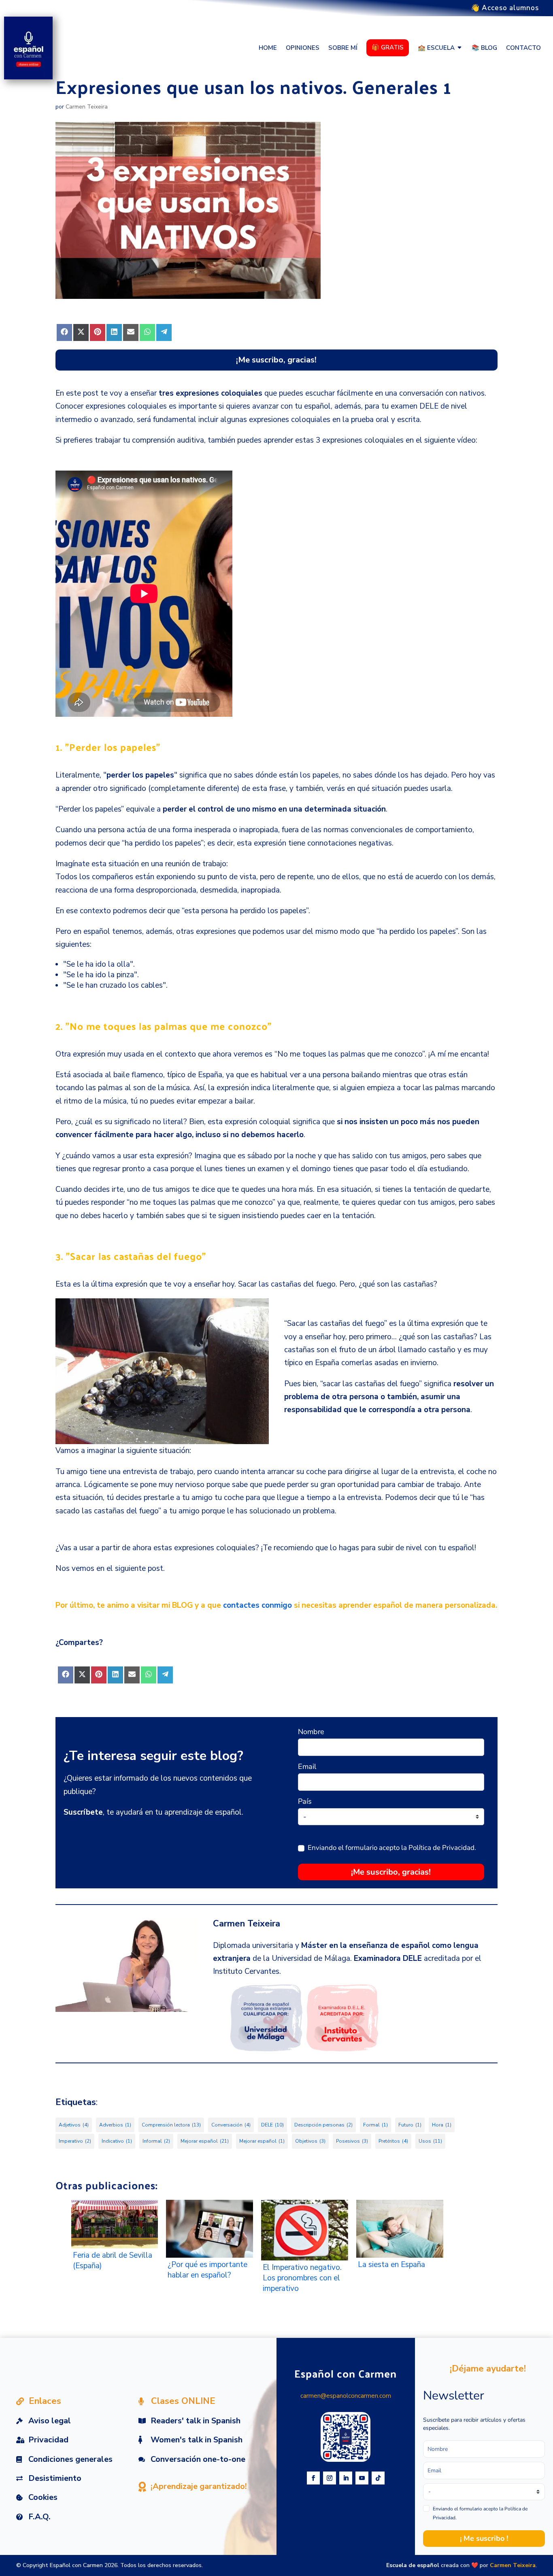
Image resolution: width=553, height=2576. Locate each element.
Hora (442, 2125)
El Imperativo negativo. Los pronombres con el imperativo (302, 2278)
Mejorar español (205, 2141)
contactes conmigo (257, 1605)
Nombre (311, 1732)
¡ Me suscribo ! (484, 2538)
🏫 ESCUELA (436, 48)
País (305, 1801)
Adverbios (115, 2125)
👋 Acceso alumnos (505, 9)
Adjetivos (74, 2125)
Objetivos (310, 2141)
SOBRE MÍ (343, 48)
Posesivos (352, 2141)
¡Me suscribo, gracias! (391, 1872)
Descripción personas (323, 2125)
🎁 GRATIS (388, 47)
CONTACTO (523, 48)
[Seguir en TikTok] (378, 2478)
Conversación (231, 2125)
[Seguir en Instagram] (330, 2478)
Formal (375, 2125)
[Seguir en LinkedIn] (346, 2478)
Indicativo (117, 2141)
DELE (272, 2125)
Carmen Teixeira (87, 107)
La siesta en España (391, 2265)
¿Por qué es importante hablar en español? (207, 2270)
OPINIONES (303, 48)
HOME (268, 48)
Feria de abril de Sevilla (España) (113, 2261)
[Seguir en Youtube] (362, 2478)
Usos (430, 2141)
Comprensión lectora (171, 2125)
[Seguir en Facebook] (313, 2478)
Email (307, 1766)
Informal (156, 2141)
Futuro (410, 2125)
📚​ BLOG (484, 48)
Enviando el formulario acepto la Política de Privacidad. (392, 1848)
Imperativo (75, 2141)
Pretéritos (393, 2141)
